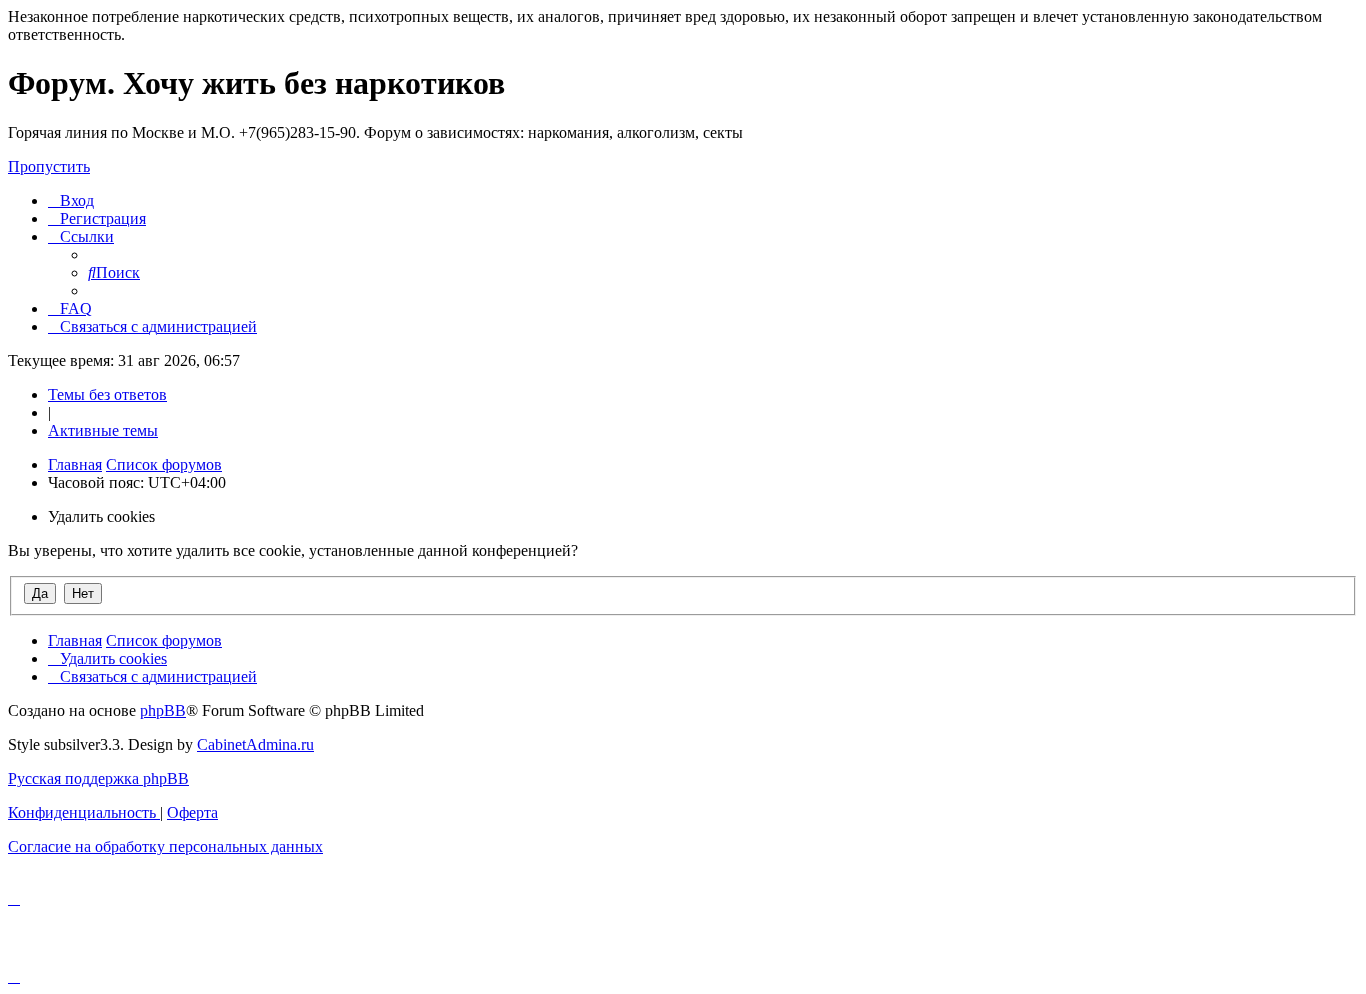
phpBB (163, 710)
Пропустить (49, 166)
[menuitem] (71, 200)
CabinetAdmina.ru (255, 744)
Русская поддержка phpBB (98, 778)
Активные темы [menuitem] (103, 430)
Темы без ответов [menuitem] (107, 394)
